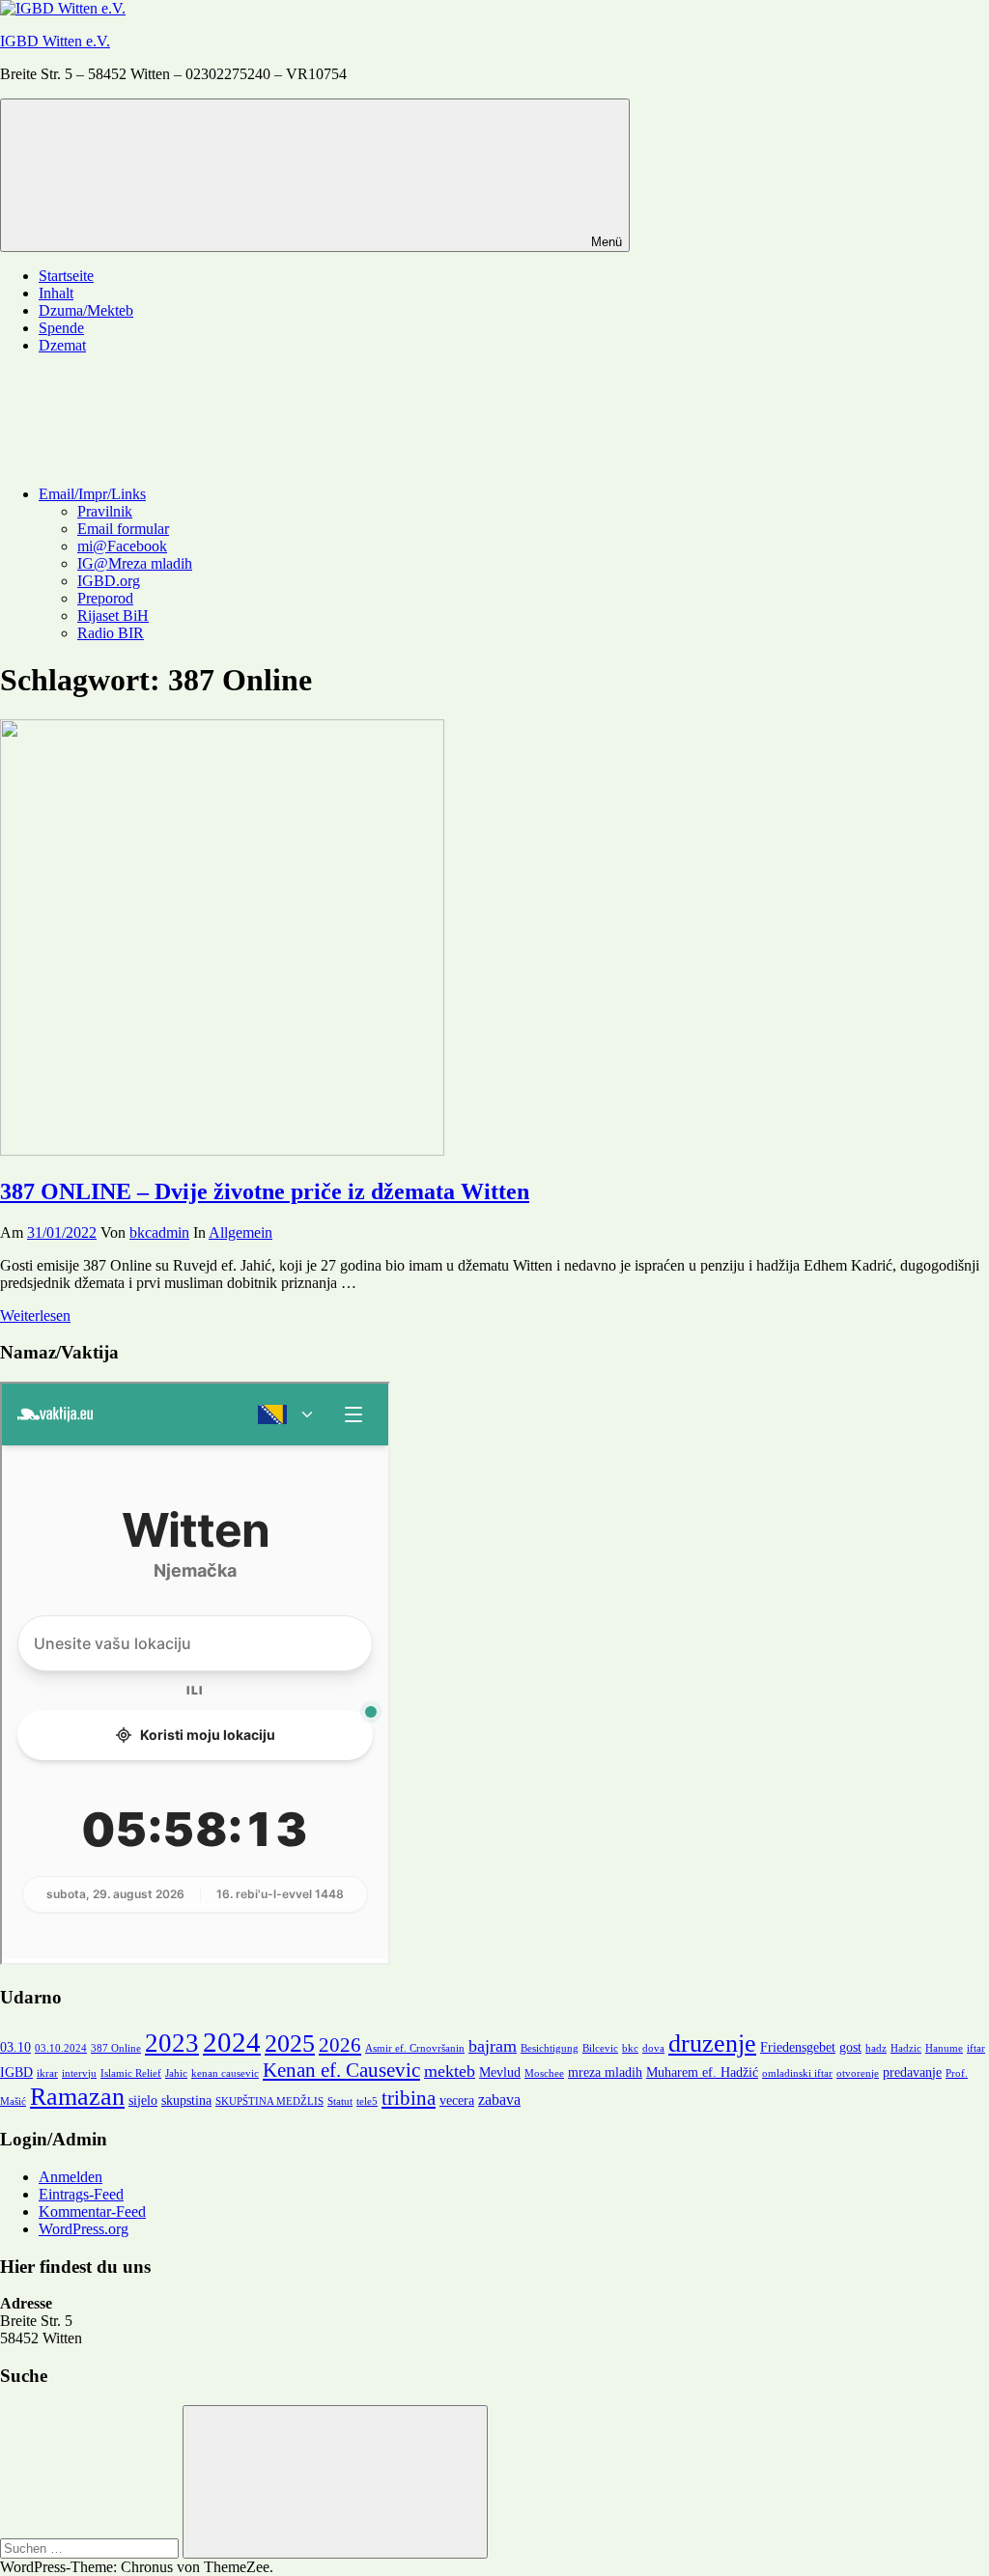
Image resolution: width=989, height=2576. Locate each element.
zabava (499, 2100)
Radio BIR (111, 633)
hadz (876, 2048)
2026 (340, 2045)
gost (850, 2047)
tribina (409, 2098)
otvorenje (858, 2073)
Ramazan (77, 2097)
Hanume (944, 2048)
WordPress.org (84, 2229)
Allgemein (240, 1232)
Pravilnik (105, 511)
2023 (172, 2043)
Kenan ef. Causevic (341, 2070)
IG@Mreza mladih (135, 563)
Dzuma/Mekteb (86, 310)
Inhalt (56, 293)
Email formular (123, 529)
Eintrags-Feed (81, 2194)
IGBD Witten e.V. (55, 41)
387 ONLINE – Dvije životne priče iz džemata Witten (265, 1191)
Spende (61, 328)
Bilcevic (600, 2048)
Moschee (544, 2073)
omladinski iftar (797, 2073)
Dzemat (62, 345)
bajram (493, 2046)
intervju (79, 2073)
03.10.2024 (61, 2048)
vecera (457, 2100)
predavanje (912, 2072)
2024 (232, 2042)
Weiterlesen (35, 1316)
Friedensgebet (798, 2047)
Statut (340, 2101)
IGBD (16, 2072)
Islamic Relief (131, 2073)
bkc (630, 2048)
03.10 (15, 2047)
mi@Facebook (122, 546)
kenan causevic (225, 2073)
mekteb (450, 2071)
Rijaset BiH (113, 616)
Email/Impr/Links (92, 494)
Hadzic (906, 2048)
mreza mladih (605, 2072)
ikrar (47, 2073)
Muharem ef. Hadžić (702, 2072)
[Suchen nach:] (91, 2548)
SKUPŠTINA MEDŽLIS (269, 2101)
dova (653, 2048)
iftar (976, 2048)
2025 (290, 2044)
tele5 (367, 2101)
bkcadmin (159, 1232)
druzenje (712, 2044)
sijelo (143, 2100)
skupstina (186, 2100)
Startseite (66, 276)
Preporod (105, 598)
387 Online (116, 2048)
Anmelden (71, 2177)
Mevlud (500, 2072)
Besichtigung (550, 2048)
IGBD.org (109, 581)
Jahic (176, 2073)
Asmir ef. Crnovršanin (415, 2048)
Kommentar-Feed (92, 2212)
